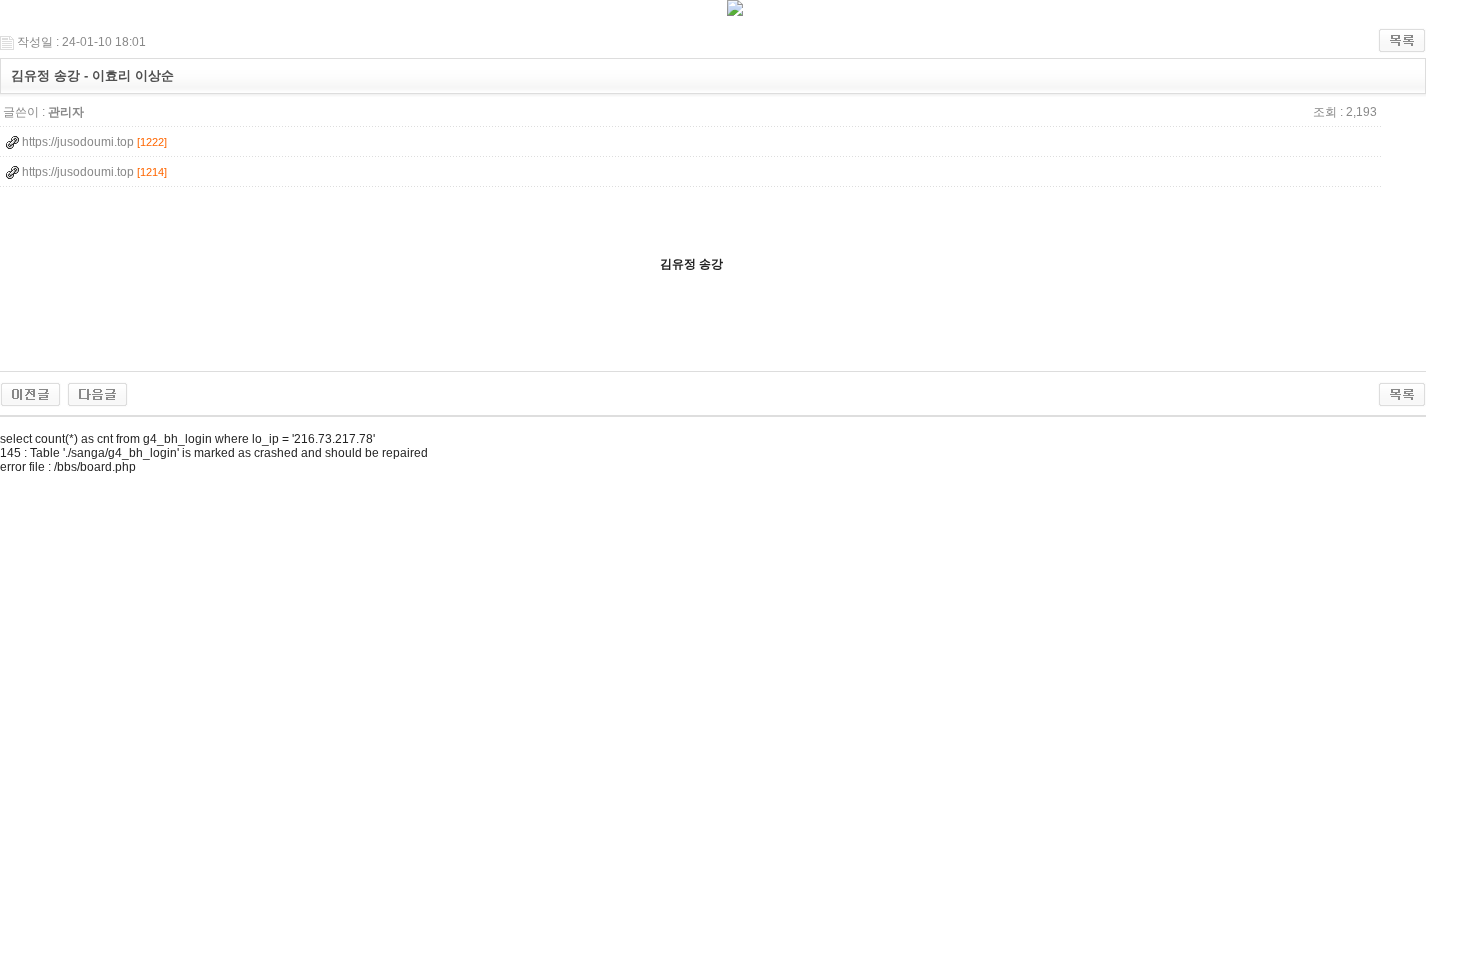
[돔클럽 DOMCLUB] (735, 12)
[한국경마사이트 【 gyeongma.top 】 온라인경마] (30, 394)
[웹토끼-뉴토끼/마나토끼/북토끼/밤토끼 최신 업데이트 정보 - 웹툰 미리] (97, 394)
